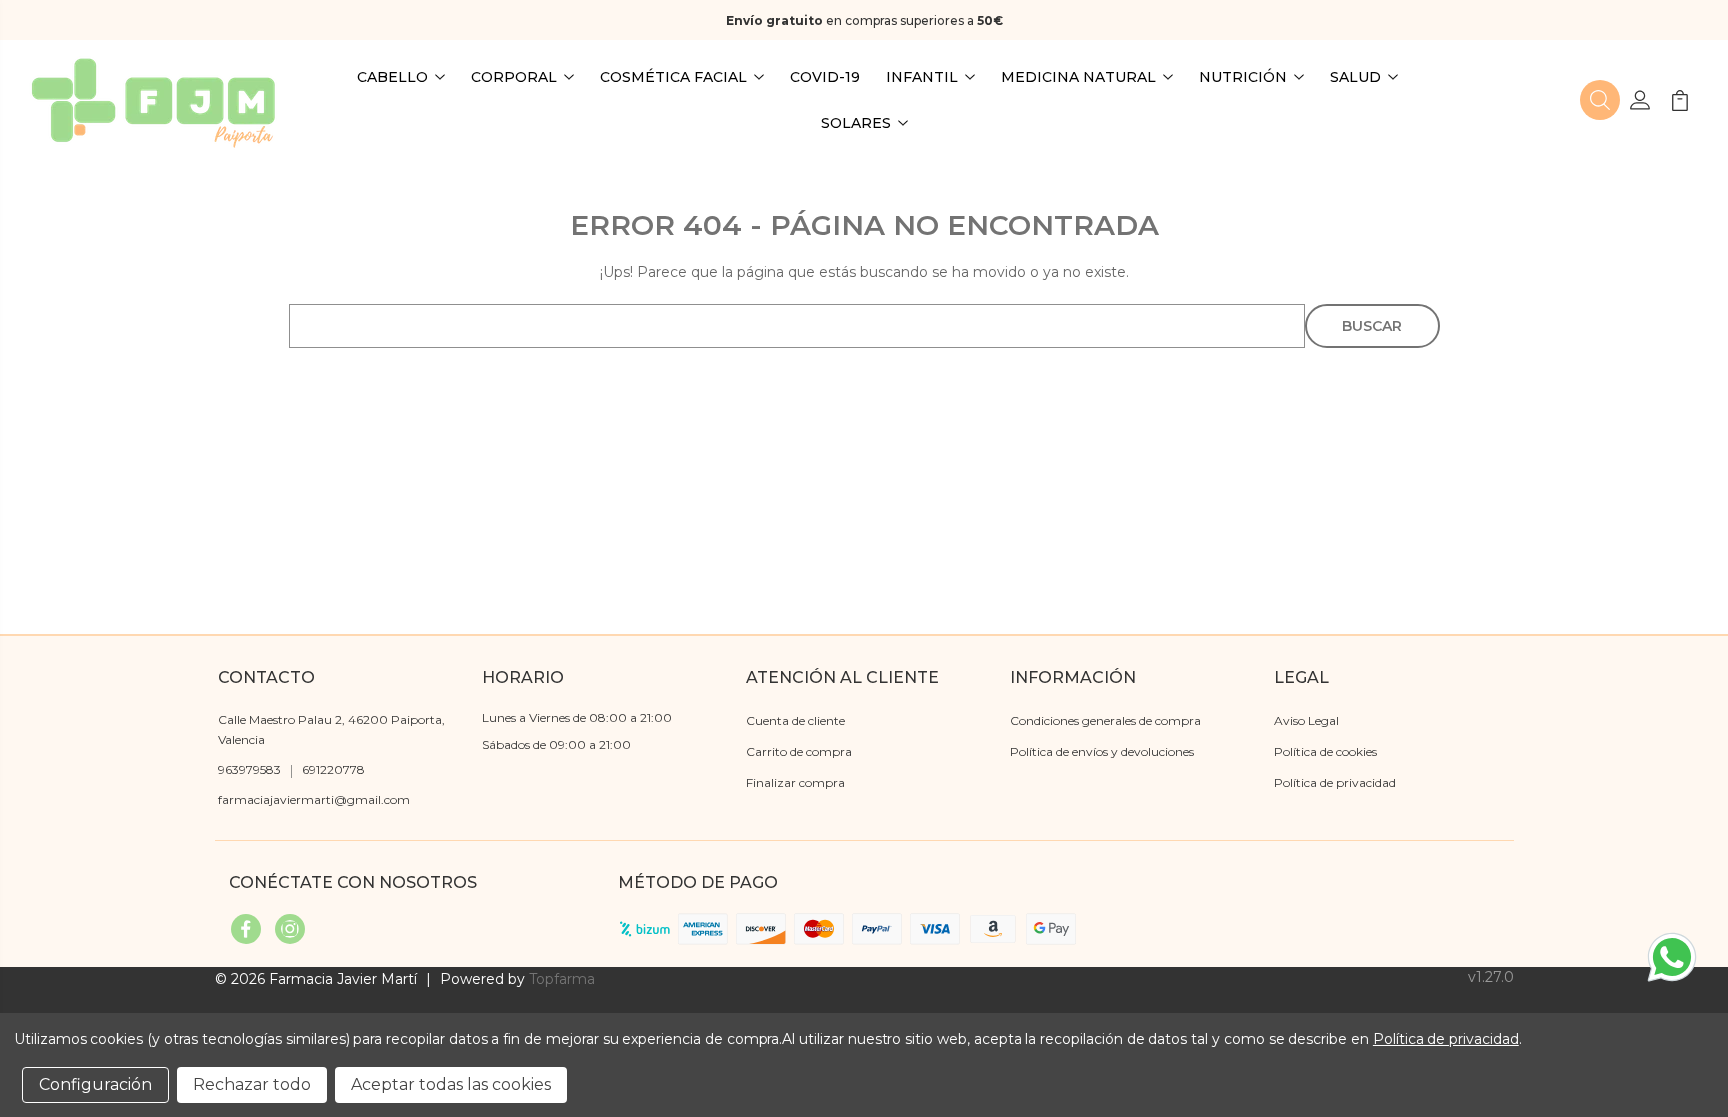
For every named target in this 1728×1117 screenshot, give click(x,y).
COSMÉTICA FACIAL (673, 77)
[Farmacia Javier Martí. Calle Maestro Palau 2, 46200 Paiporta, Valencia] (153, 100)
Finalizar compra (795, 782)
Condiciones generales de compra (1105, 720)
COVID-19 (825, 77)
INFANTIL (922, 77)
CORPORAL (514, 77)
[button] (1600, 100)
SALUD (1355, 77)
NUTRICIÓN (1243, 77)
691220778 (333, 769)
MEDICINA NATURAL (1078, 77)
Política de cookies (1325, 751)
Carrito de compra (799, 751)
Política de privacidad (1335, 782)
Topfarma (562, 979)
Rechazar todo (252, 1084)
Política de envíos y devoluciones (1102, 751)
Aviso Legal (1306, 720)
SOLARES (856, 123)
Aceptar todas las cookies (451, 1084)
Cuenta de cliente (795, 720)
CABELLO (392, 77)
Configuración (95, 1084)
